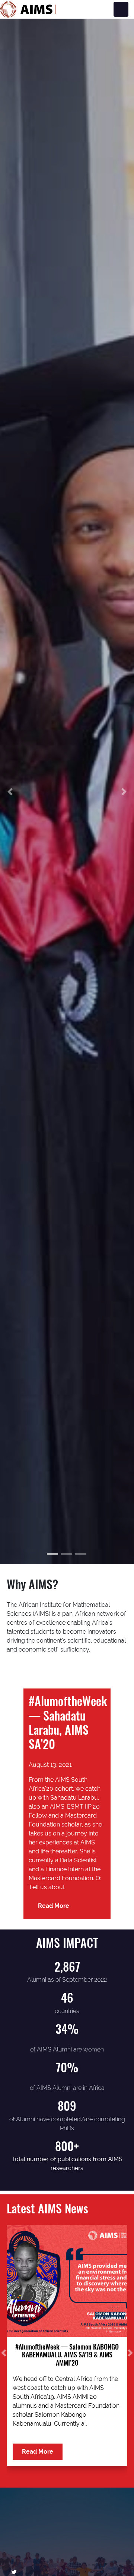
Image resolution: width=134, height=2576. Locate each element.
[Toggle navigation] (121, 9)
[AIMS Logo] (28, 9)
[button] (10, 791)
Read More (54, 1906)
